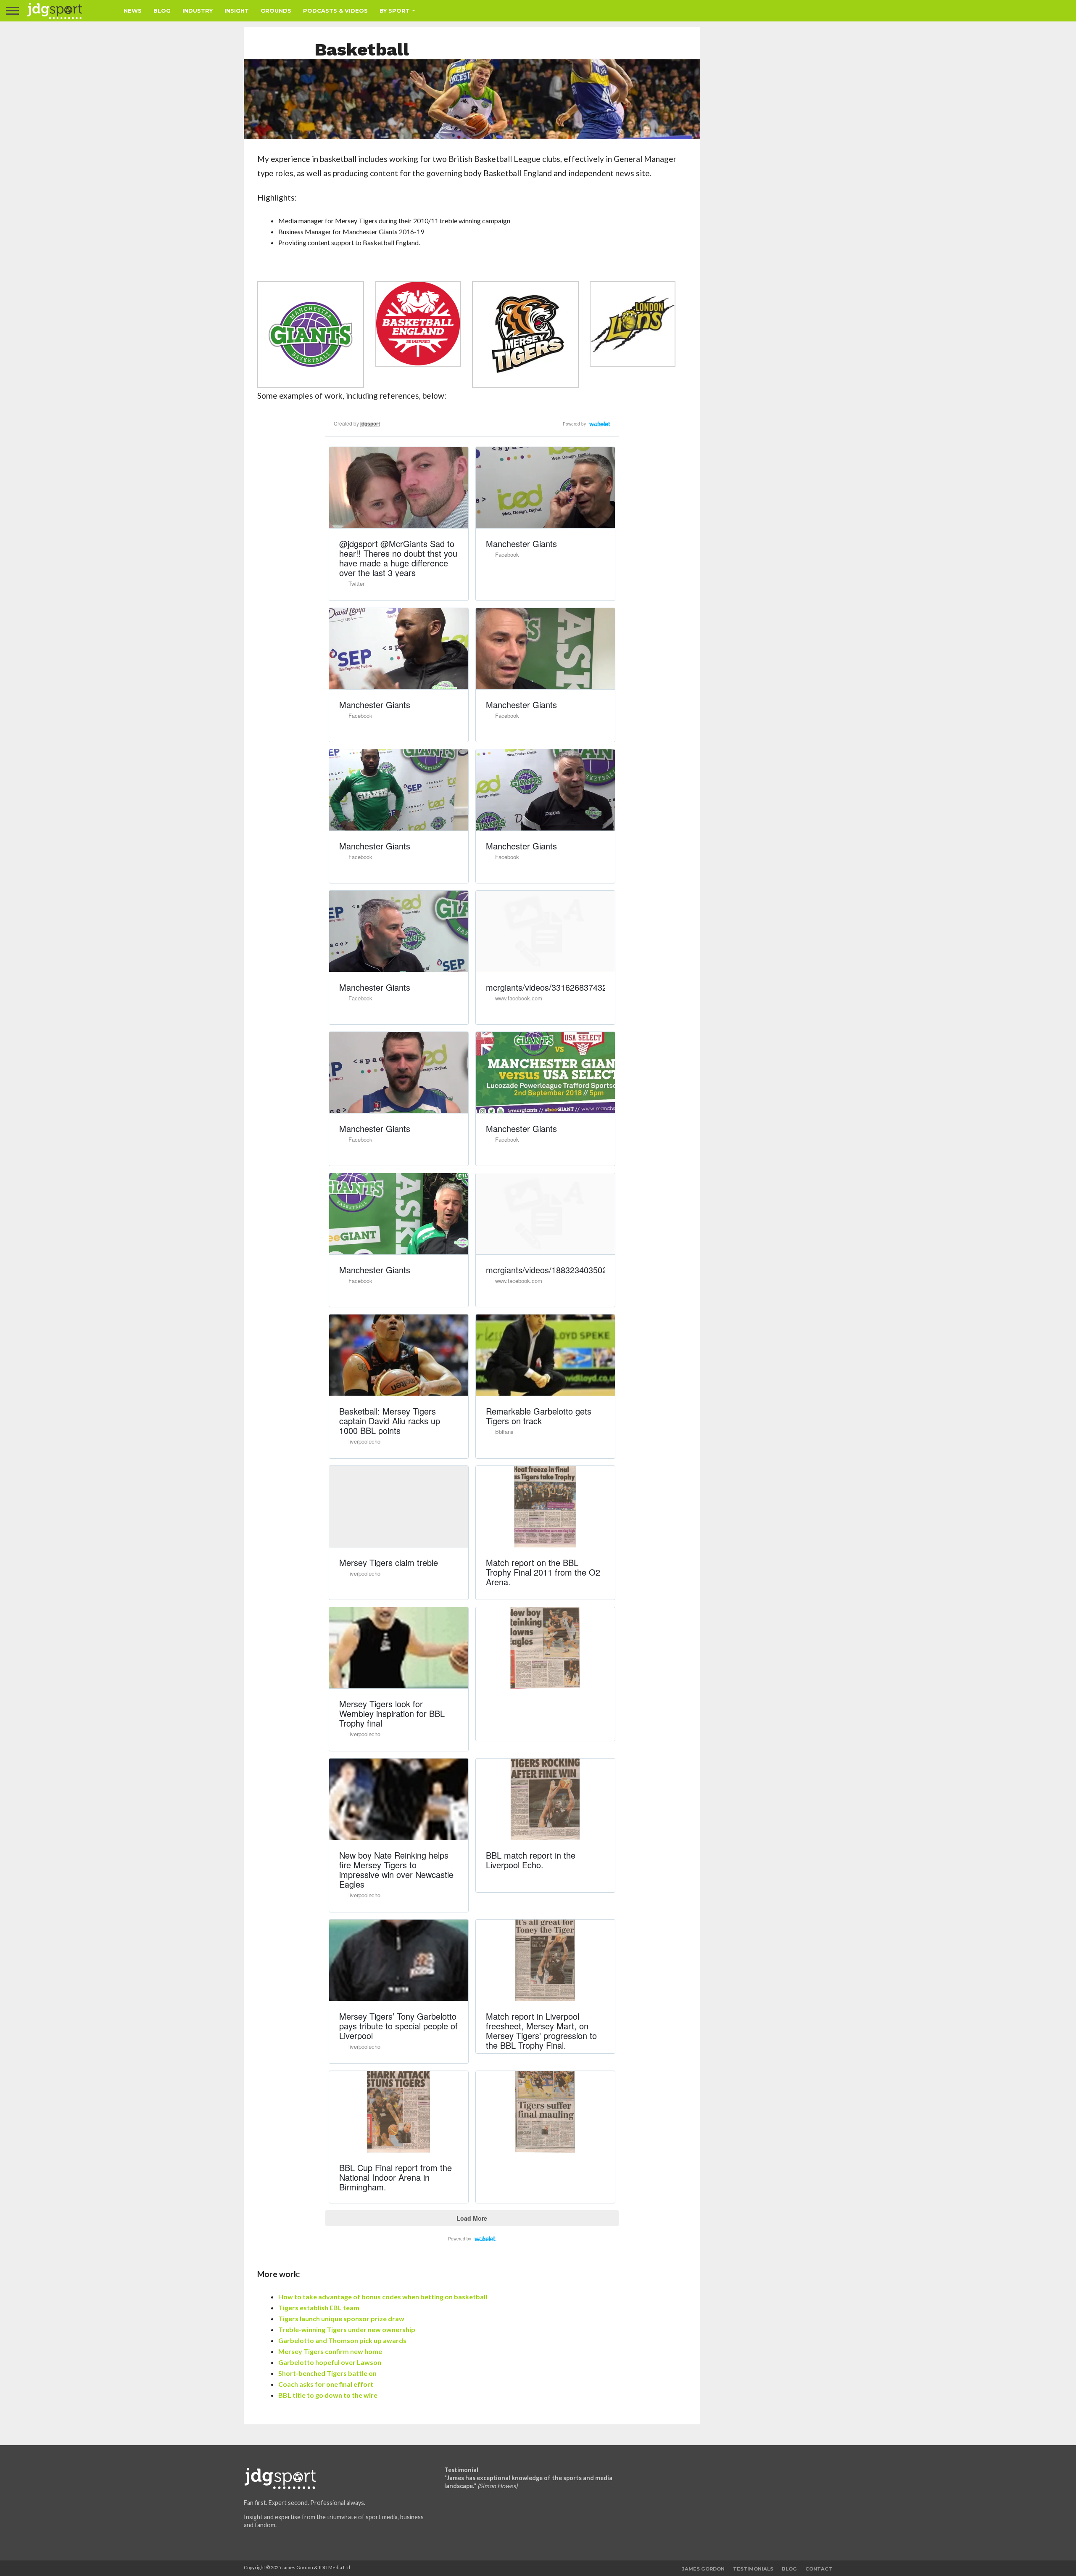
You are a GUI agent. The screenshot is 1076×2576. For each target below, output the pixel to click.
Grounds (276, 11)
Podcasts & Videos (335, 11)
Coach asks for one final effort (326, 2384)
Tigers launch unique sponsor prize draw (341, 2318)
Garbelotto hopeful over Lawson (330, 2362)
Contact (819, 2569)
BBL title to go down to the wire (328, 2395)
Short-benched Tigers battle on (327, 2373)
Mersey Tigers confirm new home (330, 2351)
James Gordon (703, 2569)
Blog (162, 11)
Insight (237, 11)
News (133, 11)
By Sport (395, 11)
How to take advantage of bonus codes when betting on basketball (383, 2297)
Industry (198, 11)
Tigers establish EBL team (319, 2308)
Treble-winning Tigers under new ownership (347, 2329)
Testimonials (753, 2569)
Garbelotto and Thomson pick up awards (342, 2340)
